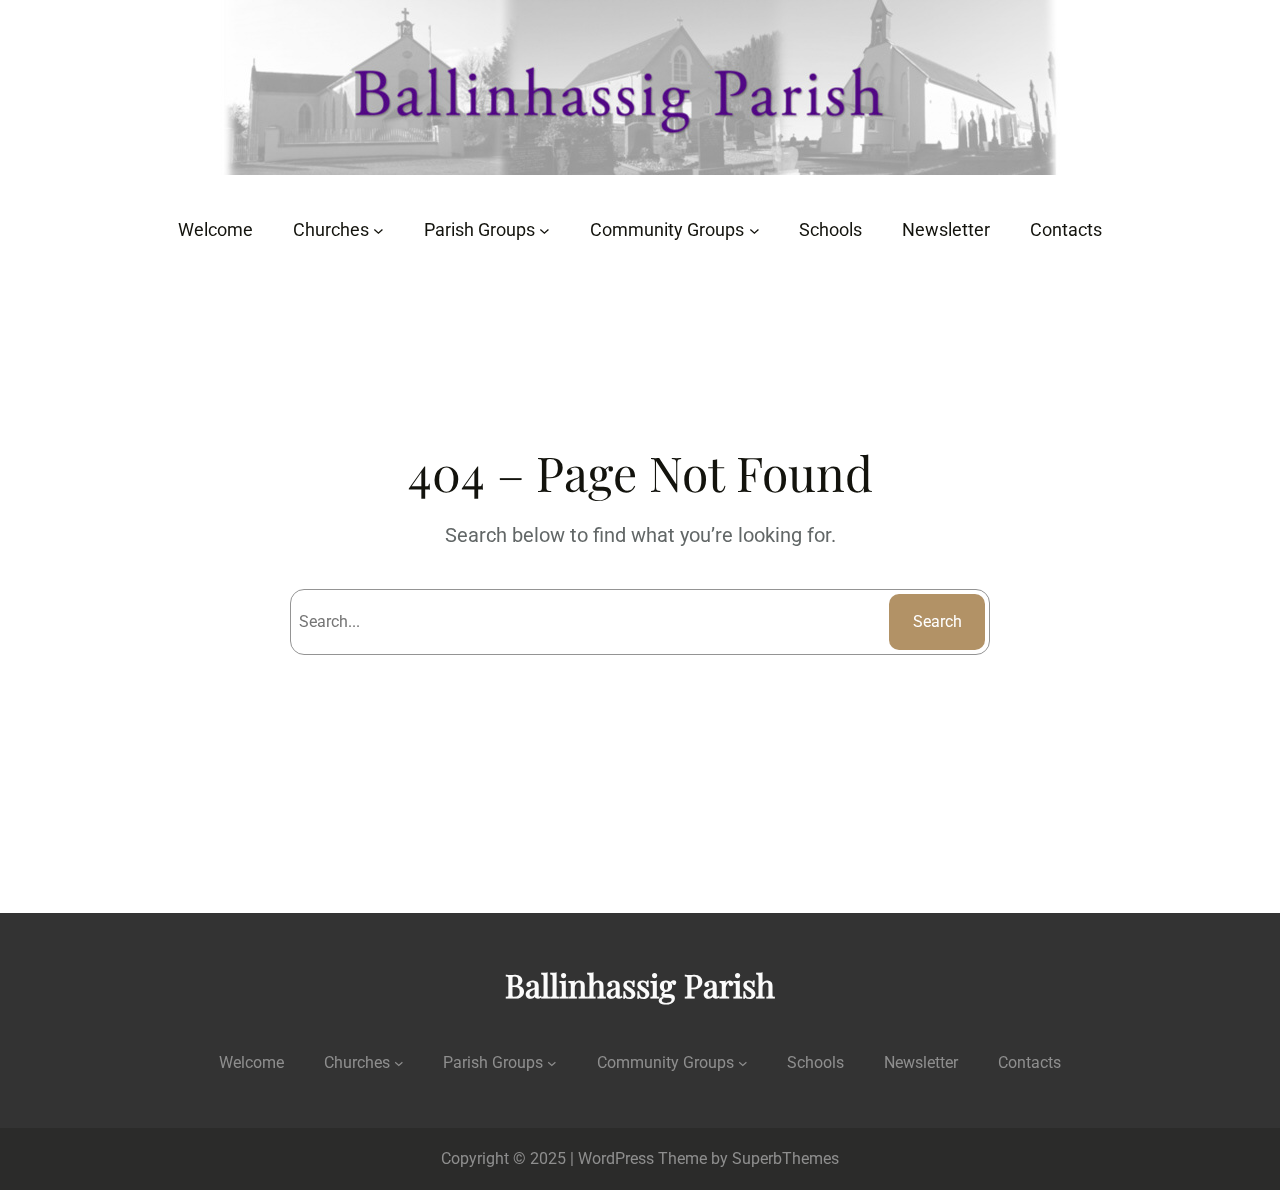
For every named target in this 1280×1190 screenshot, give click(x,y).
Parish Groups (493, 1062)
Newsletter (921, 1062)
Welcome (251, 1062)
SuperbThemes (785, 1158)
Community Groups (665, 1062)
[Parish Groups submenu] (544, 230)
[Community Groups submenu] (754, 230)
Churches (357, 1062)
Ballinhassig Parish (640, 984)
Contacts (1029, 1062)
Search (937, 621)
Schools (815, 1062)
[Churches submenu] (378, 230)
